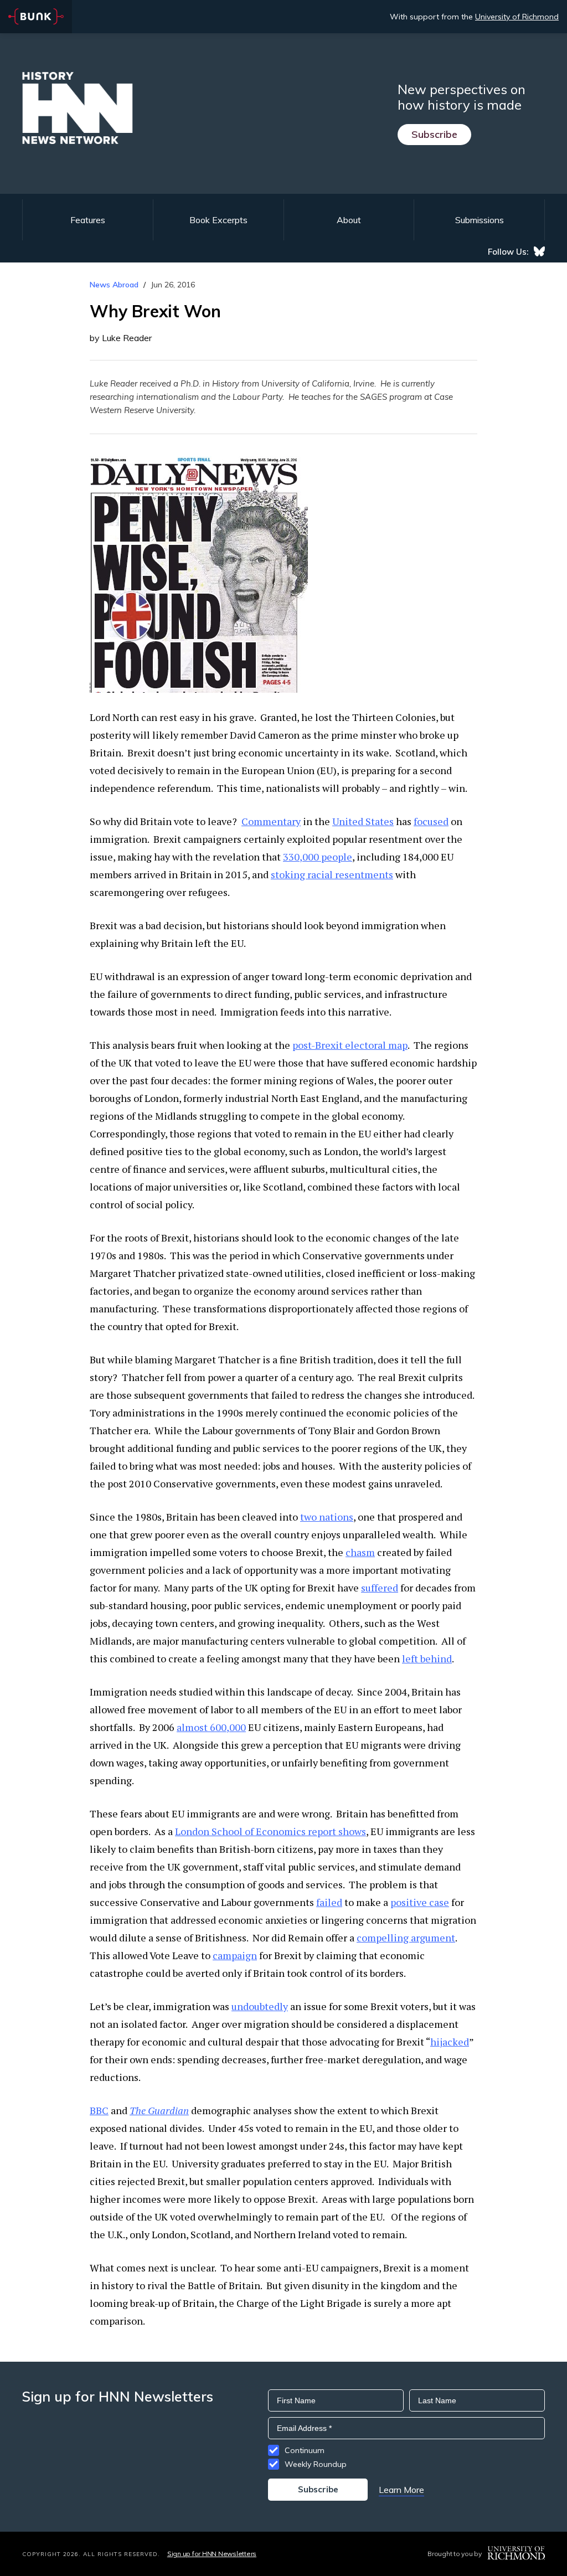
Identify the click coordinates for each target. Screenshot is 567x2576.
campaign (235, 1955)
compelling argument (406, 1938)
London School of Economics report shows (270, 1831)
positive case (420, 1902)
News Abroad (114, 285)
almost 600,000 (211, 1727)
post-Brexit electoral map (350, 1045)
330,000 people (318, 857)
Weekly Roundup (316, 2464)
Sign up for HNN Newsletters (212, 2554)
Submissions (480, 220)
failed (329, 1902)
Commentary (271, 821)
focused (431, 821)
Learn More (401, 2490)
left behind (427, 1658)
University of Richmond (517, 17)
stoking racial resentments (332, 874)
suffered (380, 1588)
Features (88, 220)
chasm (360, 1552)
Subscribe (434, 134)
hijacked (450, 2042)
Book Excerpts (218, 220)
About (349, 220)
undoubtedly (260, 2006)
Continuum (305, 2450)
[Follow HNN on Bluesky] (539, 251)
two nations (327, 1517)
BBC (99, 2110)
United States (363, 821)
